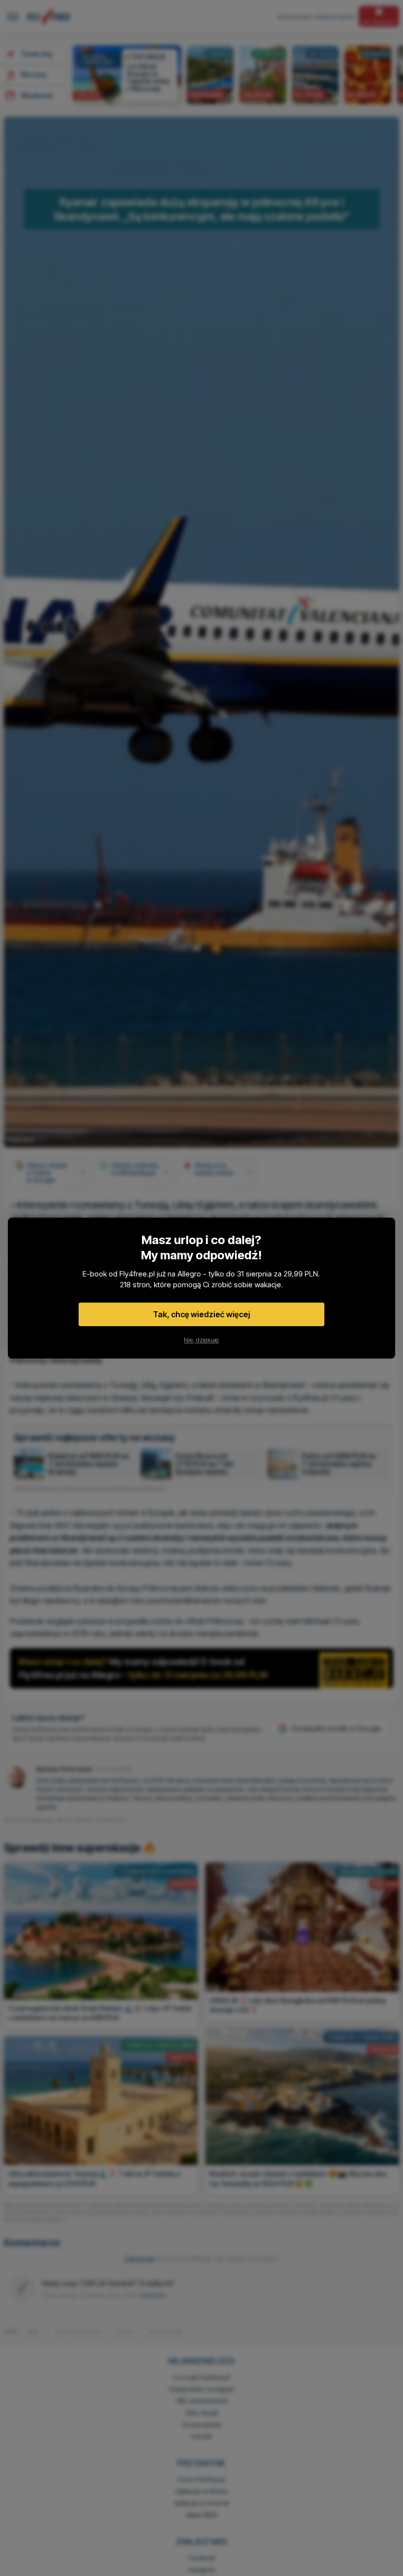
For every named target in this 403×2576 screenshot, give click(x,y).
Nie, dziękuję (201, 1340)
